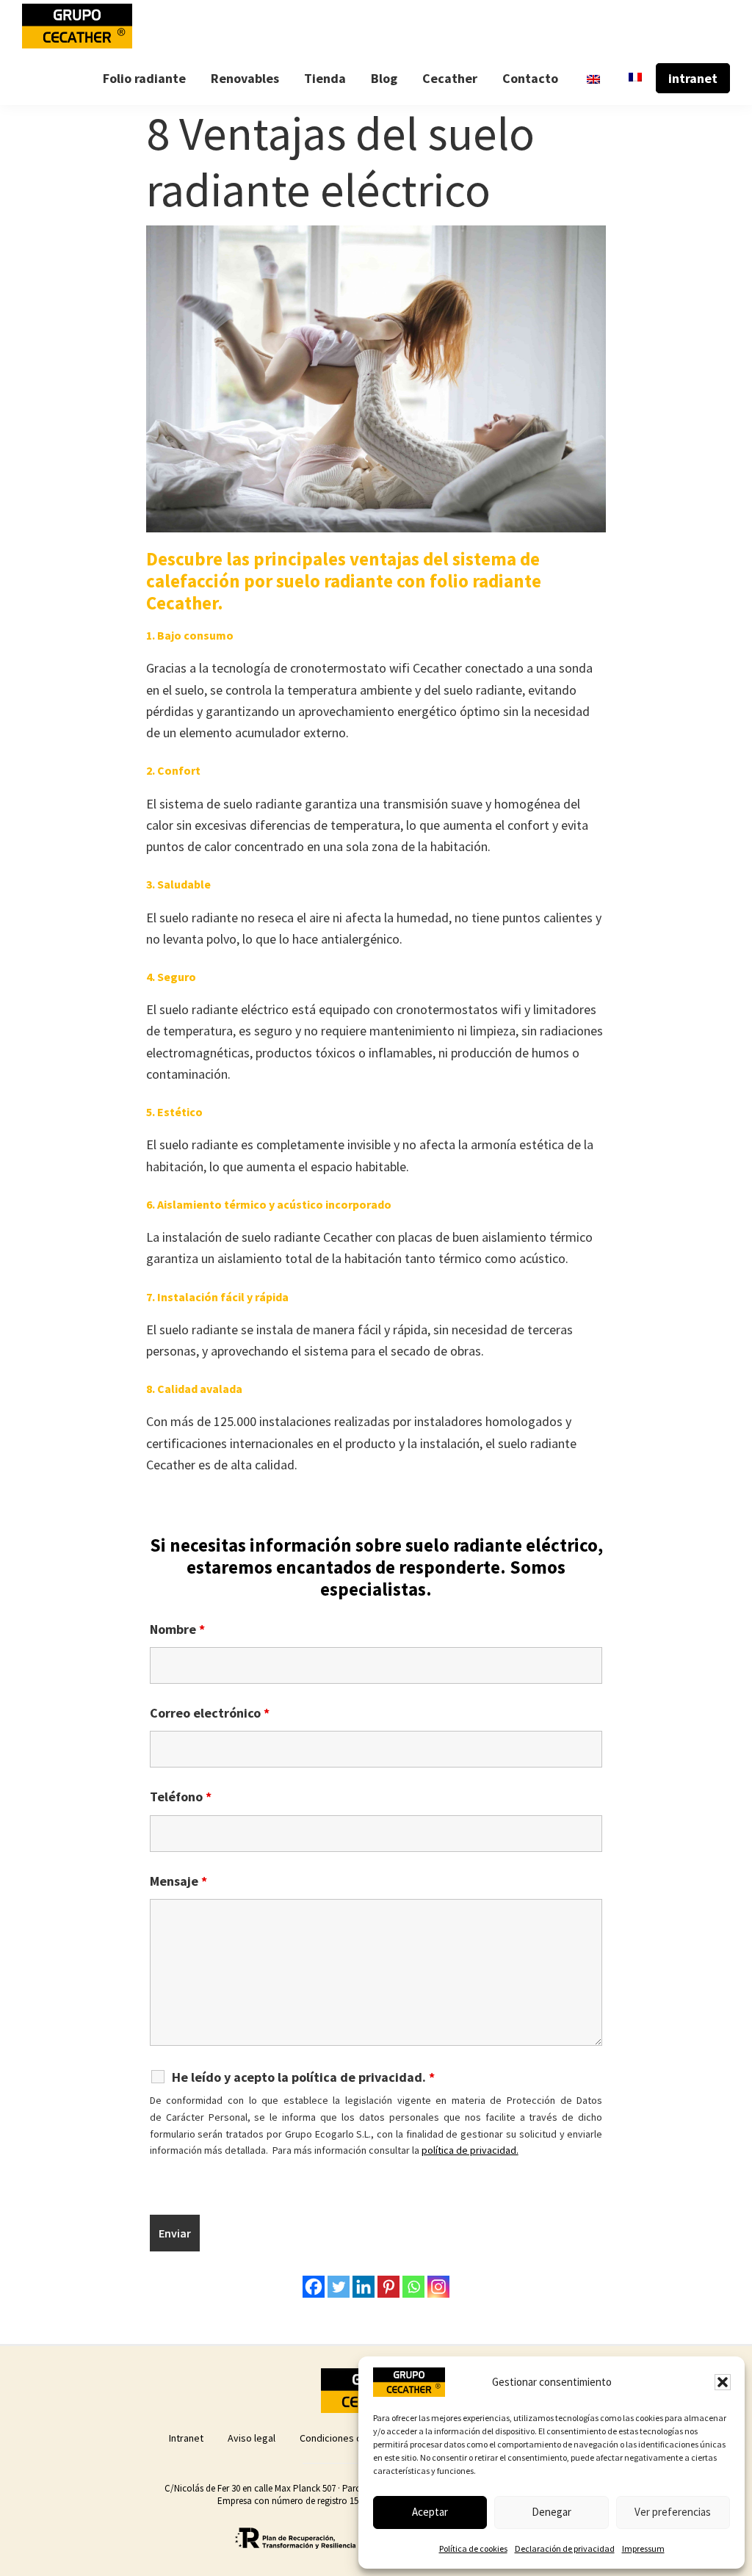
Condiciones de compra (352, 2438)
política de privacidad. (470, 2150)
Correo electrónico (210, 1713)
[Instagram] (438, 2287)
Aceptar (430, 2512)
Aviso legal (252, 2438)
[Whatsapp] (413, 2287)
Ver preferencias (673, 2512)
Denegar (552, 2512)
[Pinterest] (388, 2287)
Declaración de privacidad (565, 2548)
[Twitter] (339, 2287)
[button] (723, 2382)
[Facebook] (314, 2287)
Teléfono (181, 1797)
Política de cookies (473, 2548)
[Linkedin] (364, 2287)
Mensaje (178, 1881)
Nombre (177, 1629)
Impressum (643, 2548)
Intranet (186, 2438)
